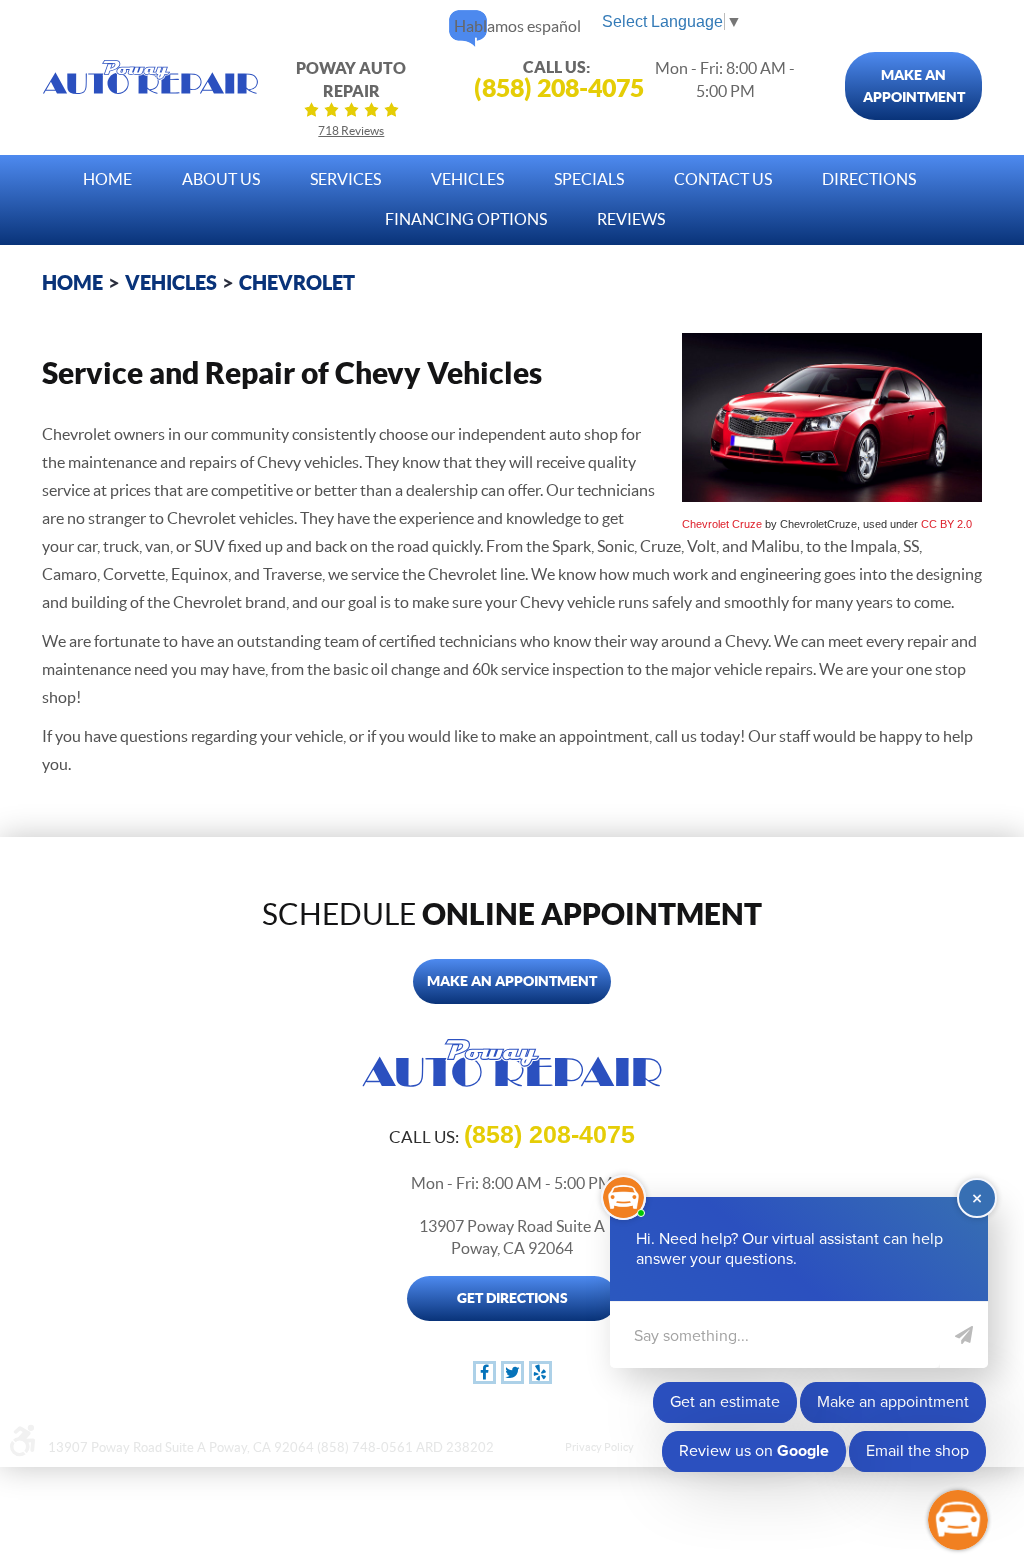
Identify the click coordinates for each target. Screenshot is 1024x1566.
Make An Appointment (914, 86)
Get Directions (512, 1298)
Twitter (512, 1372)
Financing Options (466, 219)
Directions (869, 179)
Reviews (631, 219)
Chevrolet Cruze (722, 524)
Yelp (540, 1372)
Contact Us (723, 179)
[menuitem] (107, 174)
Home (107, 179)
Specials (589, 179)
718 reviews (351, 130)
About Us (221, 179)
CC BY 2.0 (946, 524)
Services (345, 179)
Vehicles (467, 179)
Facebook (484, 1372)
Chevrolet (297, 282)
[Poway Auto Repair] (150, 77)
